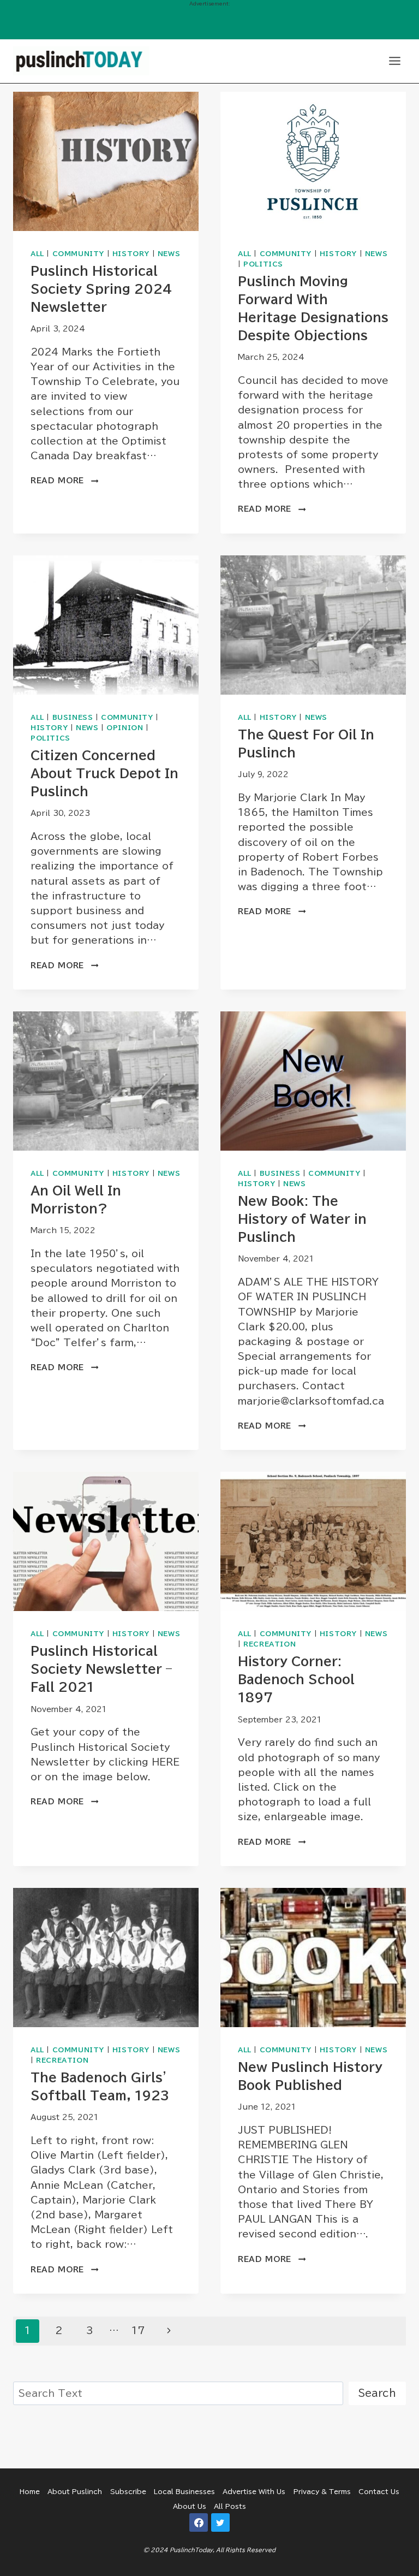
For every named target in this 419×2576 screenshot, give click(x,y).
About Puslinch (75, 2491)
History (131, 254)
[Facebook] (199, 2522)
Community (78, 254)
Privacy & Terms (322, 2491)
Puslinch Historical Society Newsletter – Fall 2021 (101, 1669)
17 (138, 2331)
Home (30, 2491)
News (169, 254)
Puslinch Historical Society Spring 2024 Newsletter (101, 289)
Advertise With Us (254, 2491)
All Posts (230, 2506)
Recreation (270, 1644)
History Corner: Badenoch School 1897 (296, 1679)
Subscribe (128, 2491)
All (37, 254)
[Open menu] (394, 61)
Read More (64, 481)
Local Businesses (184, 2491)
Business (73, 717)
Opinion (125, 728)
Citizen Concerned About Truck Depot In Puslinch (104, 773)
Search (377, 2393)
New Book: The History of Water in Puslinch (302, 1219)
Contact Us (379, 2491)
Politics (263, 264)
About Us (190, 2506)
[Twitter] (220, 2522)
